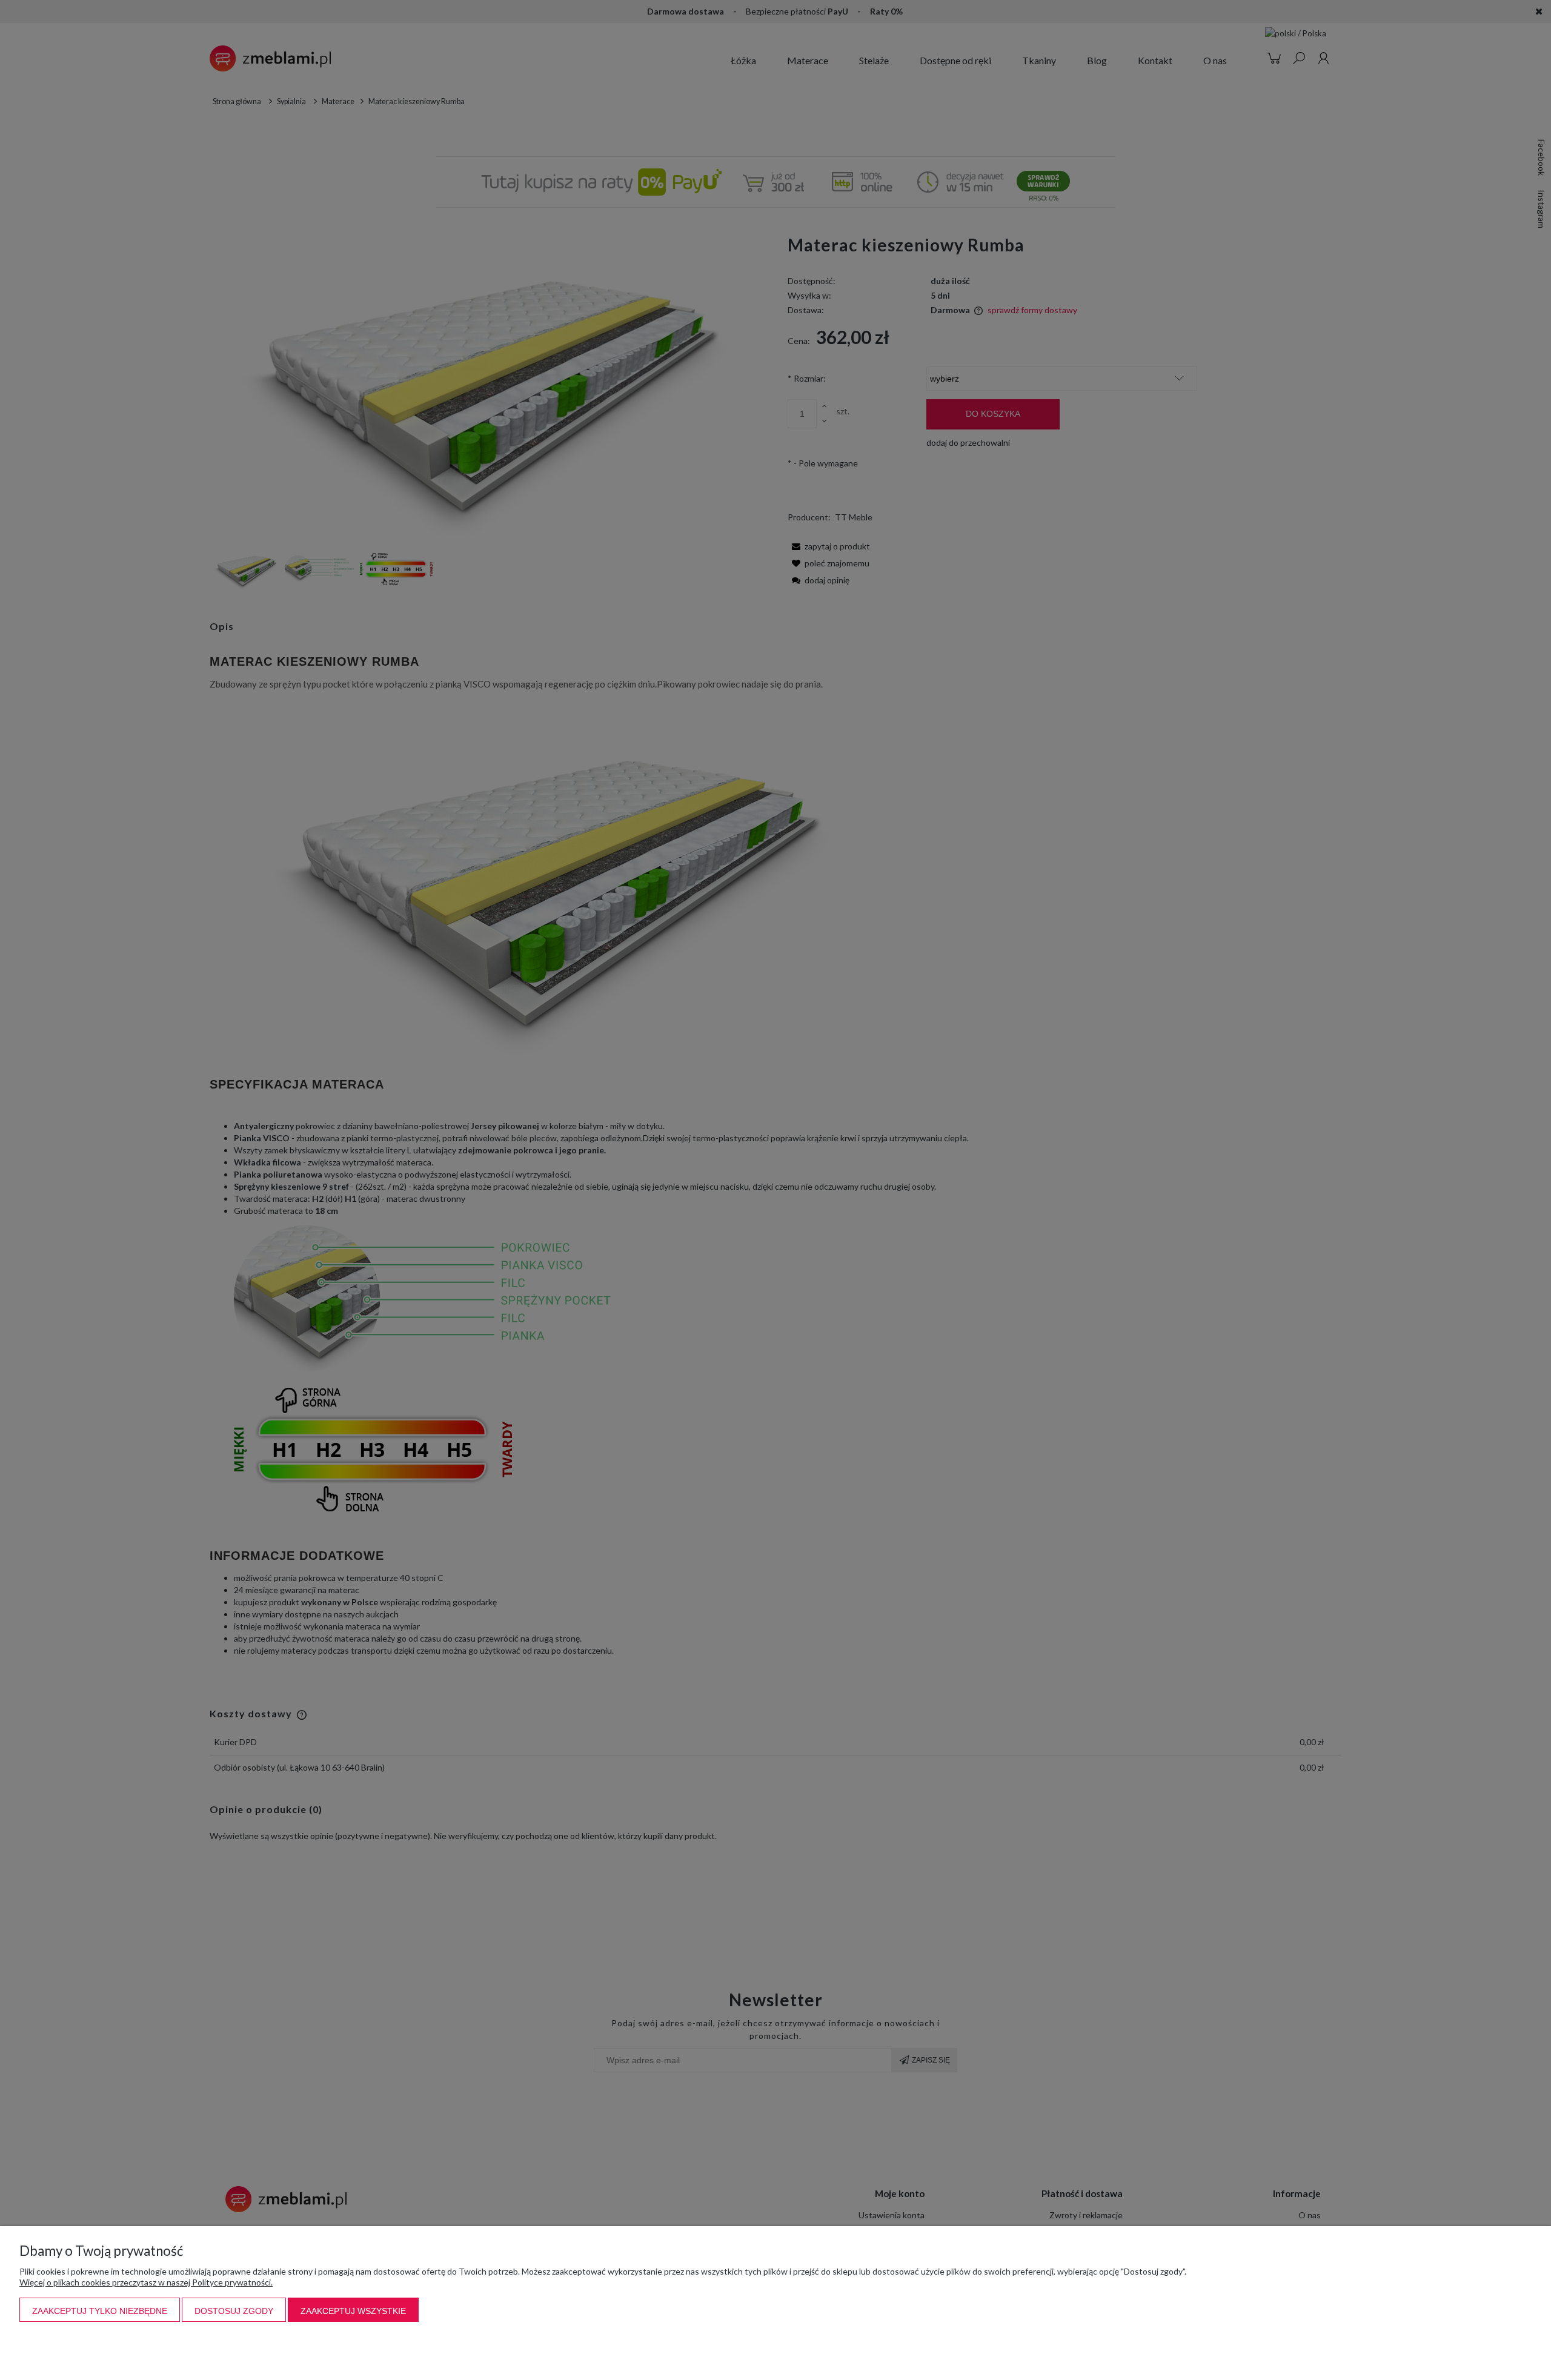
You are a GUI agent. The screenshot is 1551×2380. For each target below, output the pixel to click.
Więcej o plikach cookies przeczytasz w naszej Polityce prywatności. (146, 2282)
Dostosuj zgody (234, 2311)
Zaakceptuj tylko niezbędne (100, 2311)
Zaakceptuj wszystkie (353, 2311)
